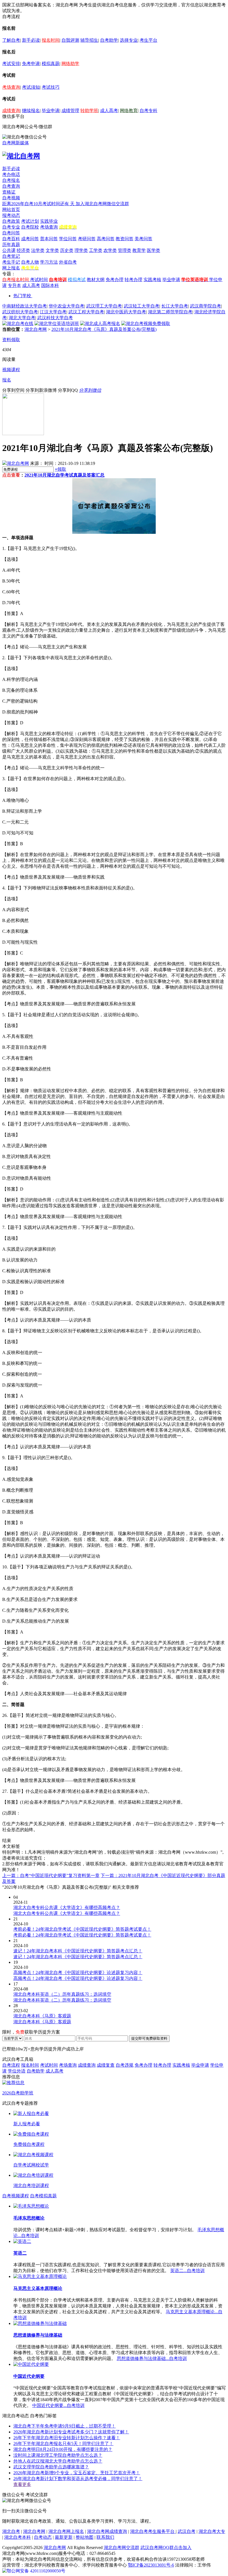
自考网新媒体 (16, 143)
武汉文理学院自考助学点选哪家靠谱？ (51, 2467)
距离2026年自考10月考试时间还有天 (39, 204)
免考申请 (31, 64)
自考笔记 (11, 256)
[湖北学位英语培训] (57, 323)
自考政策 (11, 221)
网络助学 (70, 64)
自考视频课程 (16, 2196)
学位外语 (17, 2071)
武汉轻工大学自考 (142, 306)
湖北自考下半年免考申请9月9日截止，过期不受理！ (65, 2426)
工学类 (96, 250)
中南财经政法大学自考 (24, 306)
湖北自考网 (36, 329)
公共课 (9, 250)
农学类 (110, 250)
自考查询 (11, 186)
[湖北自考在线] (18, 323)
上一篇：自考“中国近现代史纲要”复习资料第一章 (51, 1875)
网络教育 (129, 111)
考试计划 (30, 221)
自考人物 (30, 262)
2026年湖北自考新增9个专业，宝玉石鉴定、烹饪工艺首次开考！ (77, 2473)
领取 (60, 469)
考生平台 (148, 40)
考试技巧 (51, 87)
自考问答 (11, 233)
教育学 (139, 250)
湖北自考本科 (18, 2537)
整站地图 (85, 2537)
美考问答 (143, 239)
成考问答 (30, 239)
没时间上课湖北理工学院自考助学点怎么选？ (58, 2455)
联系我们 (105, 2537)
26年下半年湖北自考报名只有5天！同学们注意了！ (63, 2444)
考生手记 (11, 262)
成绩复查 (106, 2065)
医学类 (153, 250)
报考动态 (11, 215)
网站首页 (11, 209)
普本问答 (49, 239)
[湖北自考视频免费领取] (146, 323)
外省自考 (68, 262)
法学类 (38, 250)
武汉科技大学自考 (55, 318)
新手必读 (31, 40)
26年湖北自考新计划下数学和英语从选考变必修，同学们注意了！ (78, 2479)
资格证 (9, 192)
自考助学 (109, 40)
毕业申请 (51, 111)
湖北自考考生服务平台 (153, 2531)
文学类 (52, 250)
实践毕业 (49, 221)
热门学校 (22, 296)
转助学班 (89, 111)
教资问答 (125, 239)
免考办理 (115, 280)
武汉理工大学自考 (104, 306)
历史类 (67, 250)
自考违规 (125, 2065)
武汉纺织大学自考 (20, 312)
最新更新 (64, 2537)
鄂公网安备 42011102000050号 (36, 2571)
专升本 (14, 285)
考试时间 (39, 280)
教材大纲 (96, 280)
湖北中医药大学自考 (126, 312)
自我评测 (70, 40)
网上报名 (11, 268)
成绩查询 (11, 111)
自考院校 (30, 227)
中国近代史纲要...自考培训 (58, 2405)
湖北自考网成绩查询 (107, 2531)
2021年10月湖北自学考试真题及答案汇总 (65, 475)
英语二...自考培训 (187, 2271)
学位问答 (68, 239)
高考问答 (106, 239)
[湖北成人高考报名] (100, 323)
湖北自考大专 (212, 2531)
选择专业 (129, 40)
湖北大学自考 (22, 318)
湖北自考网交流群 (122, 2548)
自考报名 (11, 180)
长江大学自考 (175, 306)
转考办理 (133, 280)
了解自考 (11, 40)
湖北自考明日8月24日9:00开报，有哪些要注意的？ (63, 2449)
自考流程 (11, 2065)
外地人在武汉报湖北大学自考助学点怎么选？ (58, 2461)
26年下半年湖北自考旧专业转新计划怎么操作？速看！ (67, 2438)
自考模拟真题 (43, 2196)
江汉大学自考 (53, 312)
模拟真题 (51, 64)
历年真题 (11, 245)
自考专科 (148, 111)
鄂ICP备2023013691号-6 (151, 2565)
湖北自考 (11, 2531)
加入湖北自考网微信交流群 (102, 204)
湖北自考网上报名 (66, 2531)
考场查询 (11, 87)
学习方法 (49, 262)
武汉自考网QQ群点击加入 (166, 2548)
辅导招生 (89, 40)
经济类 (23, 250)
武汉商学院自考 (205, 306)
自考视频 (11, 198)
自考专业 (11, 227)
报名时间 (51, 40)
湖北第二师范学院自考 (170, 312)
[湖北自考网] (21, 156)
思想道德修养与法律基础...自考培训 (152, 2358)
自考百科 (11, 239)
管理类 (125, 250)
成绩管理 (70, 111)
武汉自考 (187, 2531)
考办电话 (11, 174)
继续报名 (31, 111)
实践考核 (152, 280)
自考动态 (43, 2537)
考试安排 (11, 64)
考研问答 (87, 239)
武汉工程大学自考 (86, 312)
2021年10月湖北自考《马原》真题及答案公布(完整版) (104, 329)
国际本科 (50, 285)
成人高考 (109, 111)
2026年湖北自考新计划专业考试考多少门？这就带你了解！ (71, 2432)
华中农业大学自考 (66, 306)
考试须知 (31, 87)
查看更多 (22, 2484)
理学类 (81, 250)
